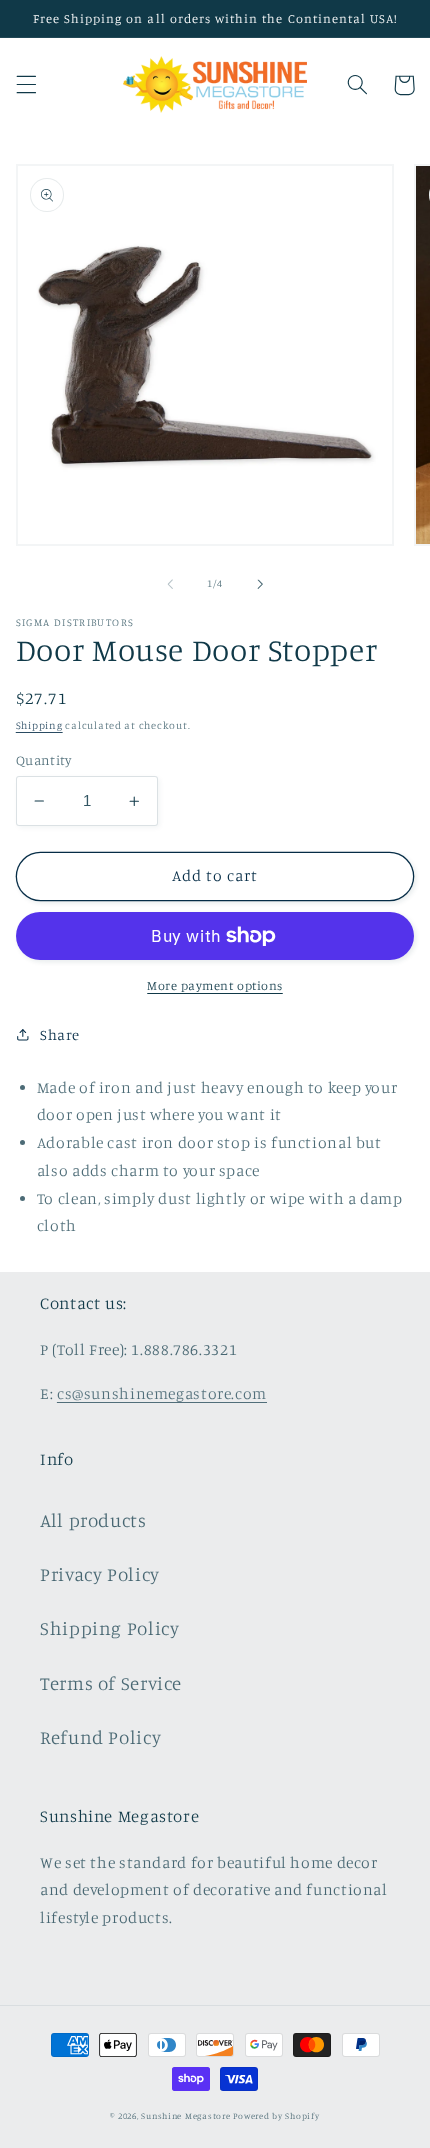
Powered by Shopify (276, 2115)
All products (93, 1519)
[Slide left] (170, 584)
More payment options (215, 985)
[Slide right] (260, 584)
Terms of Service (111, 1682)
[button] (26, 85)
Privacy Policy (100, 1573)
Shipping (39, 725)
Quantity (43, 760)
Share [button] (60, 1034)
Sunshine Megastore (185, 2115)
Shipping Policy (109, 1627)
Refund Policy (100, 1736)
